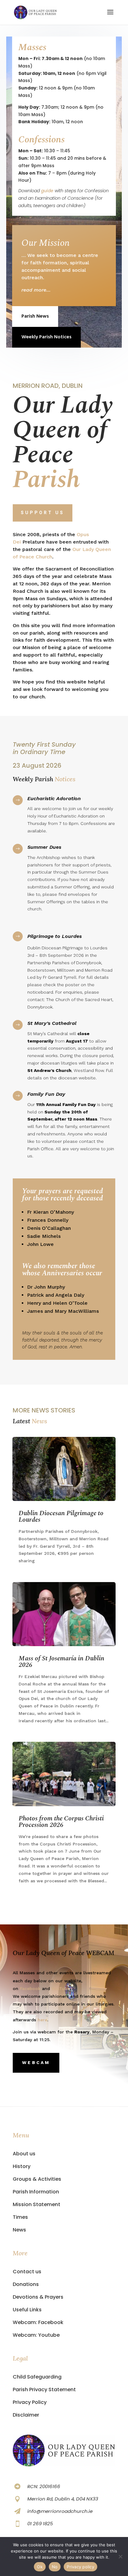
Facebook (30, 1988)
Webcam (36, 2062)
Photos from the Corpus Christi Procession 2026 (61, 1822)
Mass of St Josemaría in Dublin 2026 (62, 1662)
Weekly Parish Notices (46, 337)
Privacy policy (80, 2567)
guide (47, 191)
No (55, 2567)
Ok (40, 2567)
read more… (36, 290)
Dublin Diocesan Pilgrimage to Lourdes (61, 1517)
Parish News (35, 316)
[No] (120, 2556)
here (42, 2020)
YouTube (61, 1988)
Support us (43, 513)
